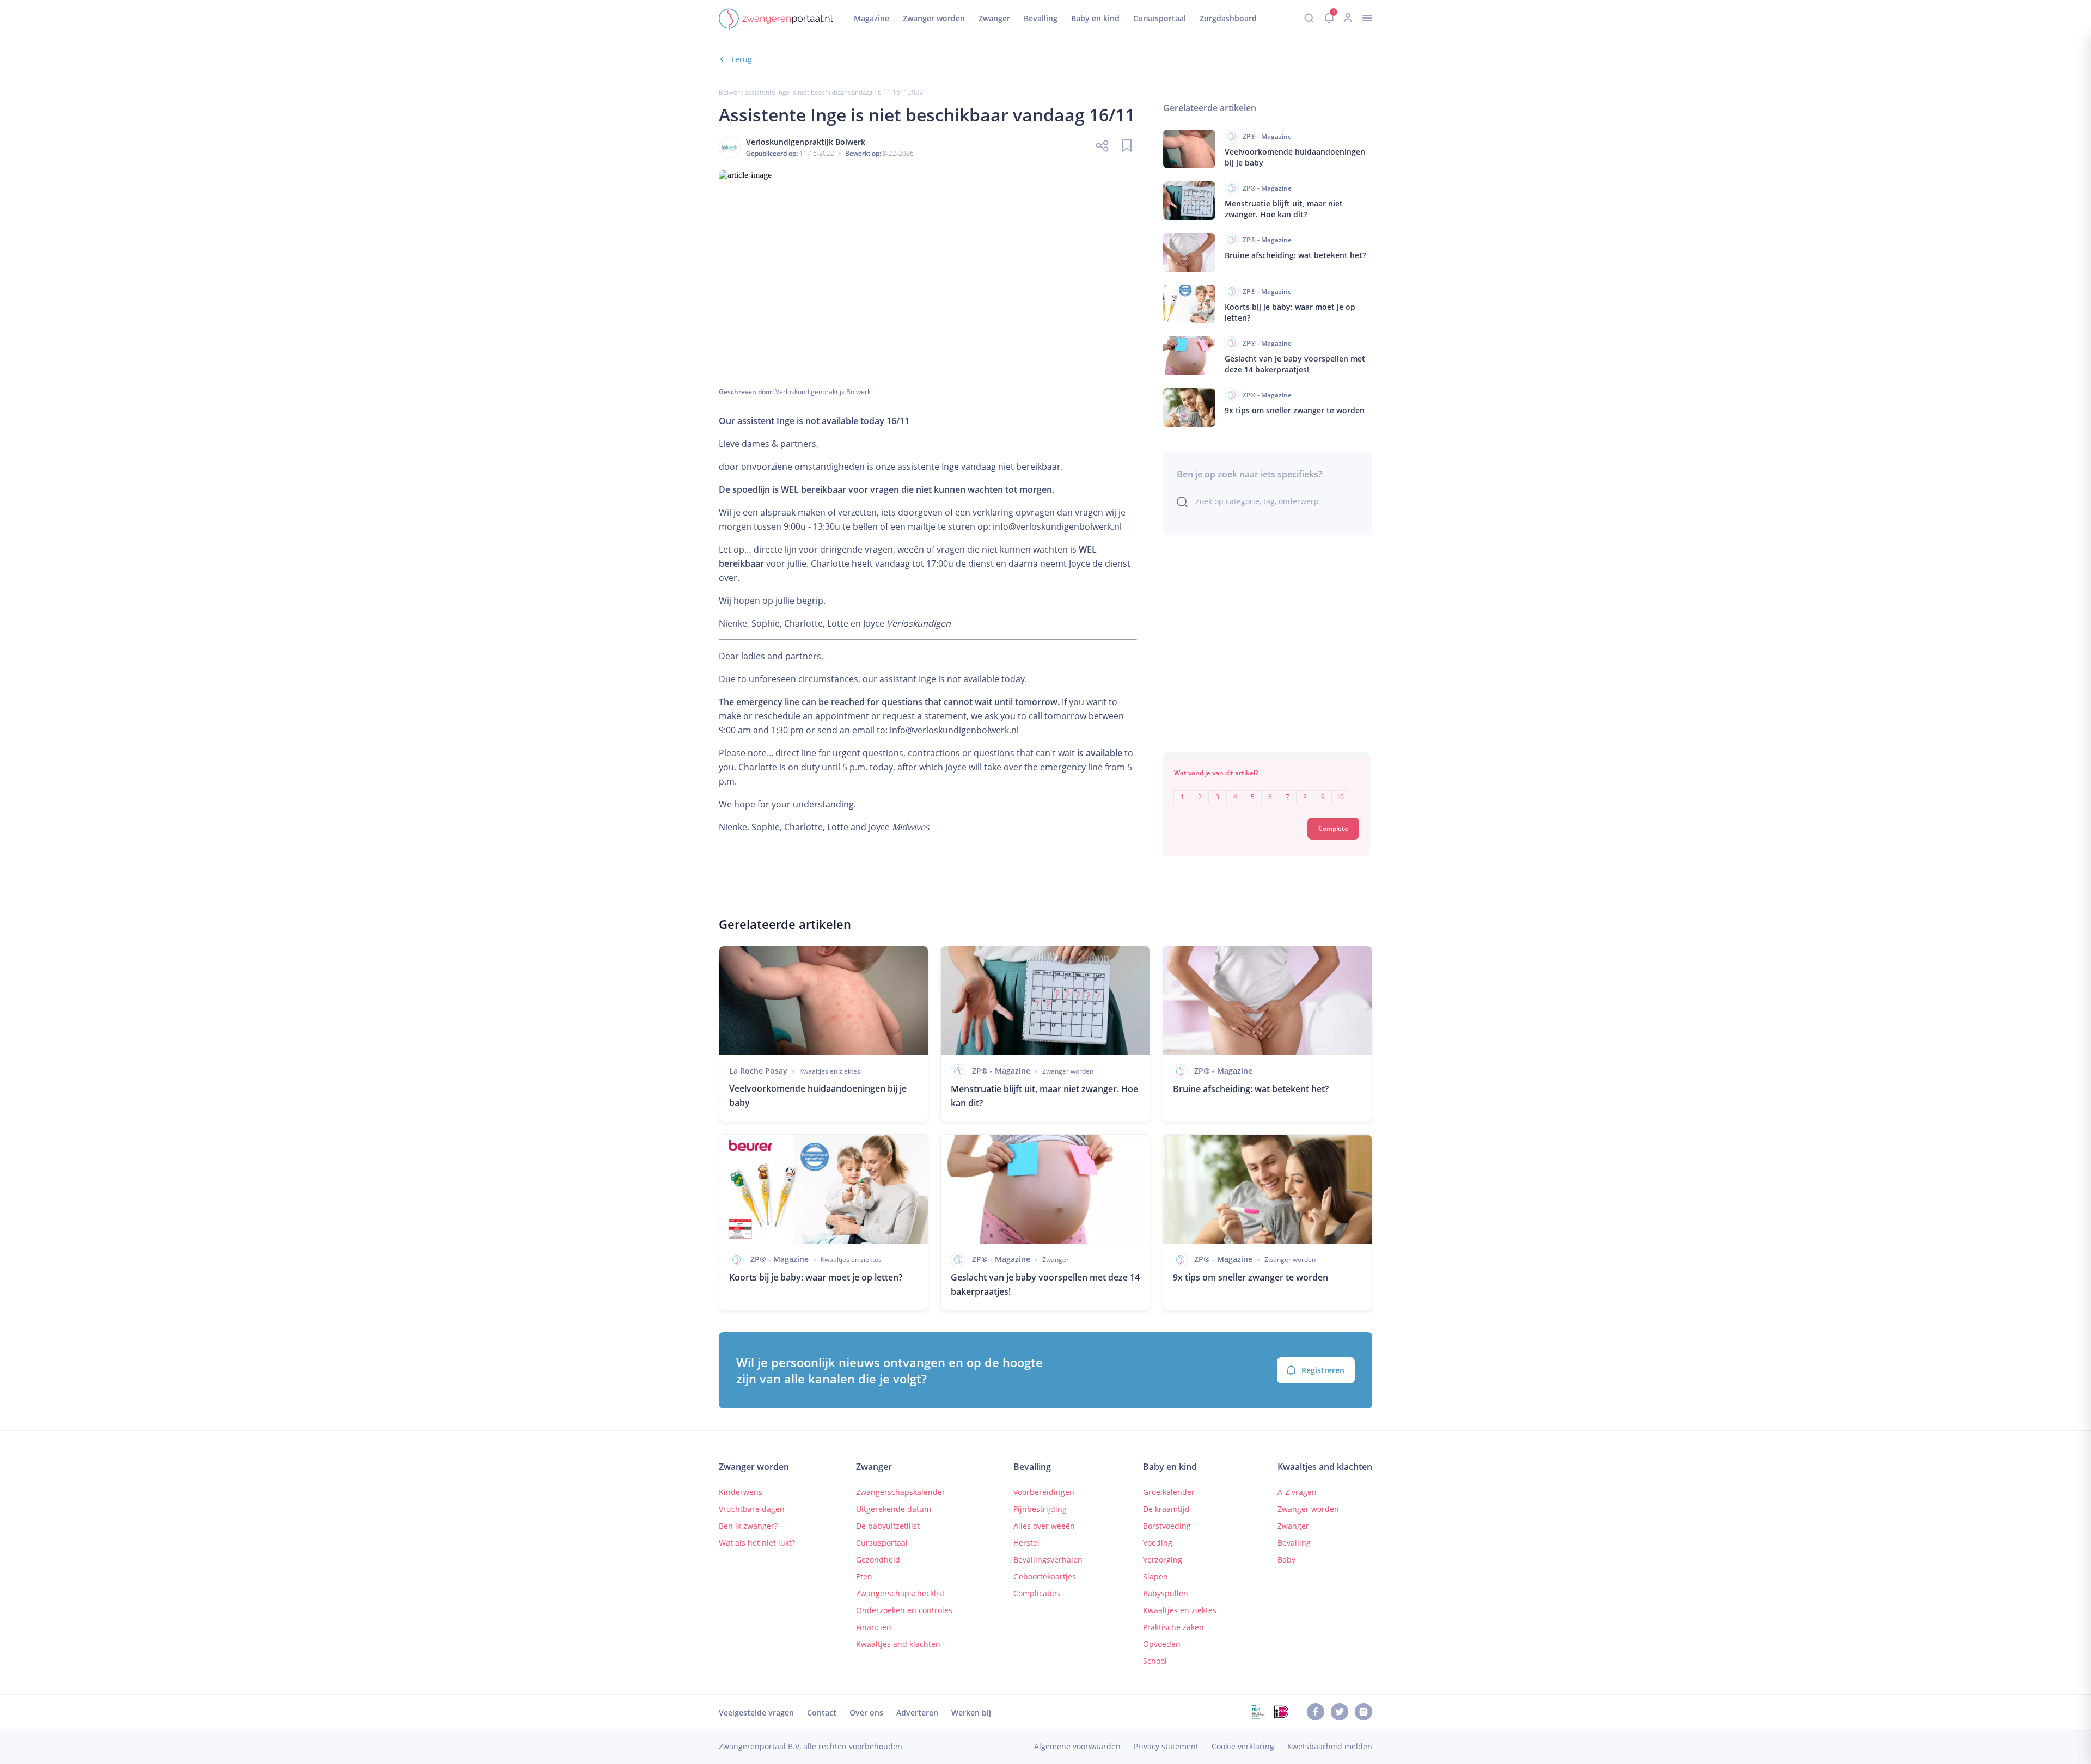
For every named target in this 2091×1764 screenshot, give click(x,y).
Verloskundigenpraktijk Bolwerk (823, 392)
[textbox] (1267, 789)
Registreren (1323, 1370)
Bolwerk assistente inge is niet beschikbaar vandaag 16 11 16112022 (821, 92)
